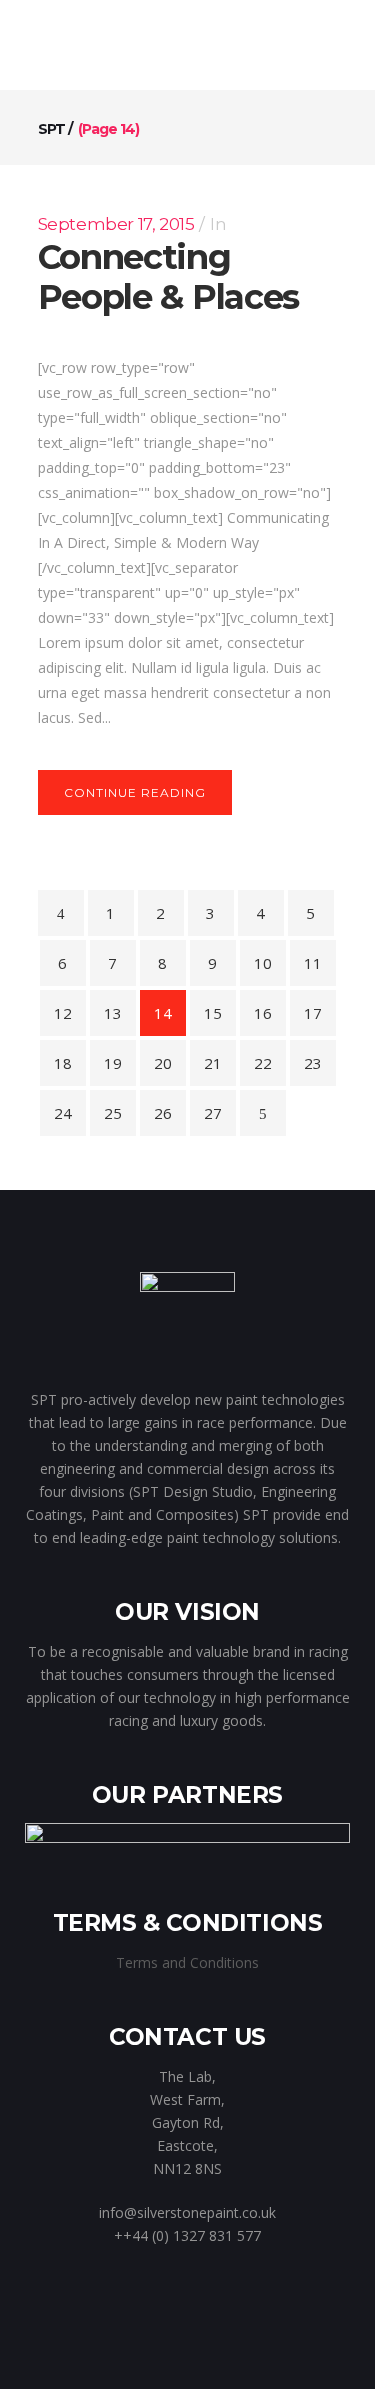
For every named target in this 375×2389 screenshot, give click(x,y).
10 (263, 963)
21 (213, 1063)
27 (213, 1113)
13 (113, 1013)
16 (263, 1013)
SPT (51, 129)
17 (313, 1013)
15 (213, 1013)
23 (313, 1063)
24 (63, 1113)
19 (113, 1063)
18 (63, 1063)
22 (263, 1063)
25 (113, 1113)
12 (63, 1013)
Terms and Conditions (187, 1962)
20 (163, 1063)
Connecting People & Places (169, 277)
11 (313, 963)
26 (163, 1113)
